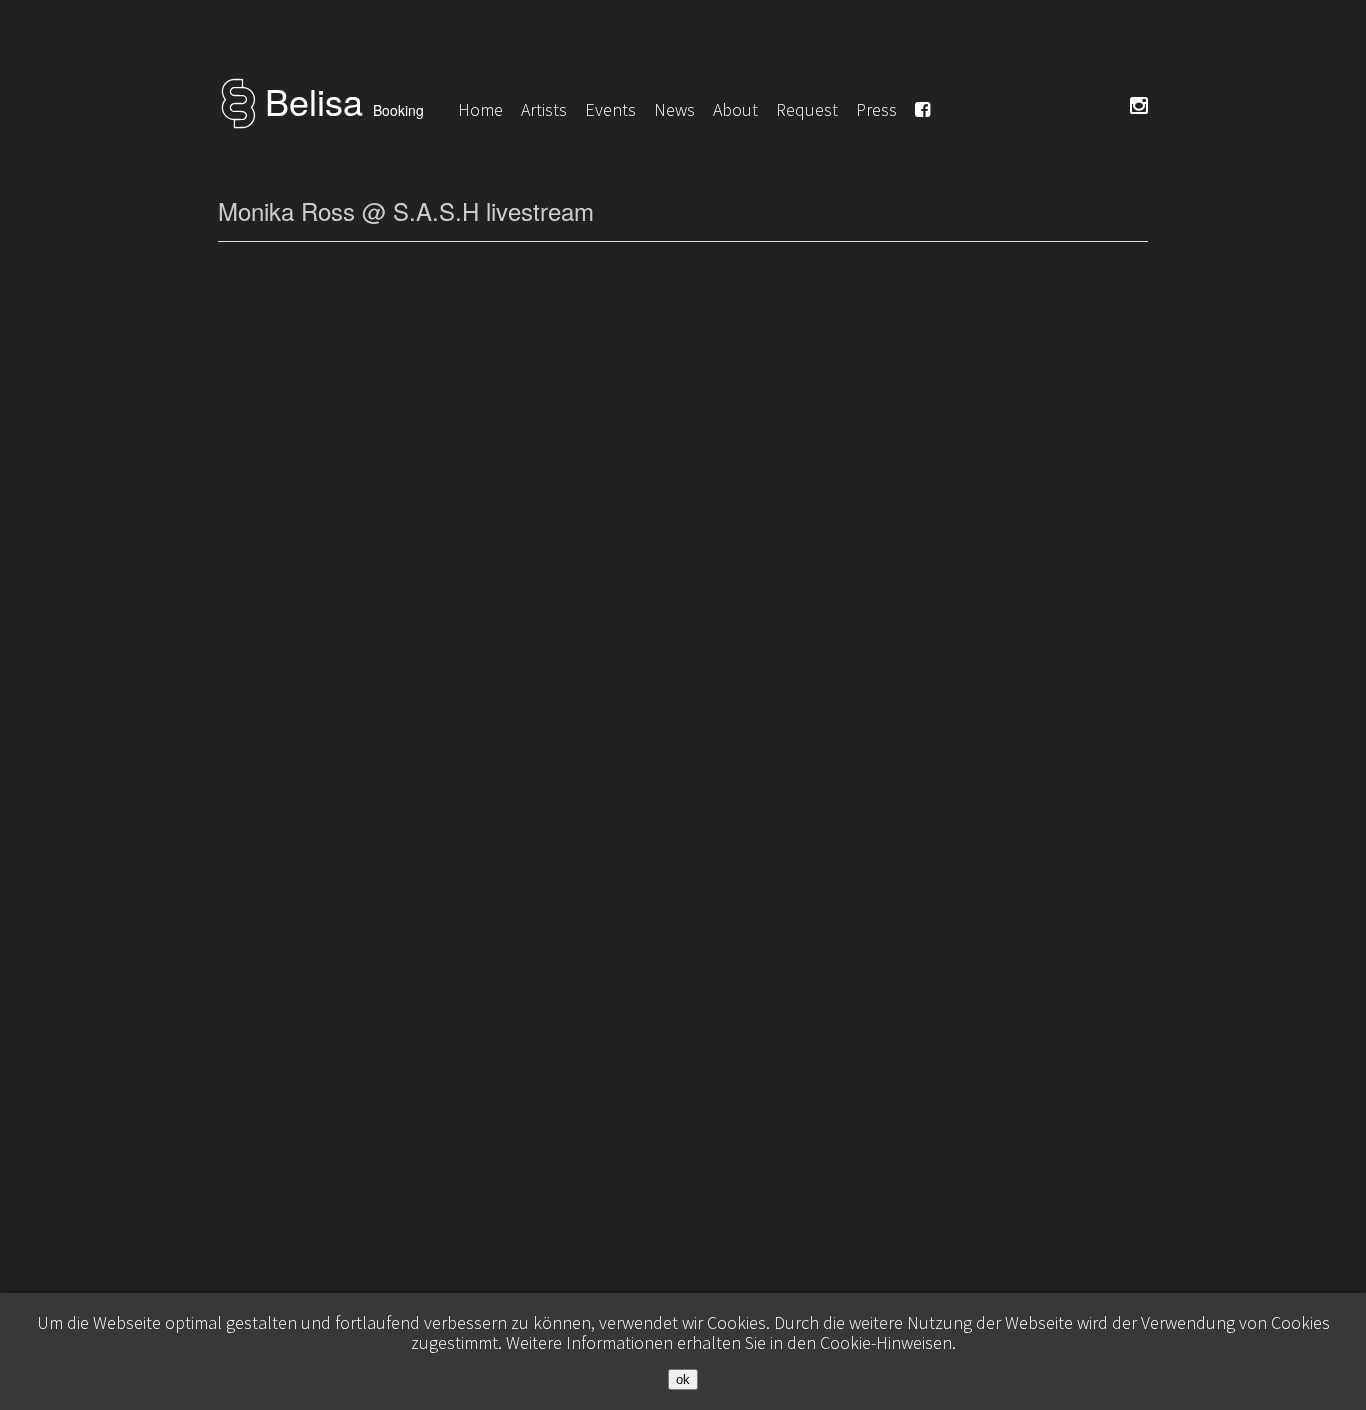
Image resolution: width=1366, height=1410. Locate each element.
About (735, 109)
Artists (544, 109)
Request (807, 109)
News (674, 109)
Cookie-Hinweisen (886, 1342)
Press (876, 109)
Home (480, 109)
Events (610, 109)
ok (683, 1379)
